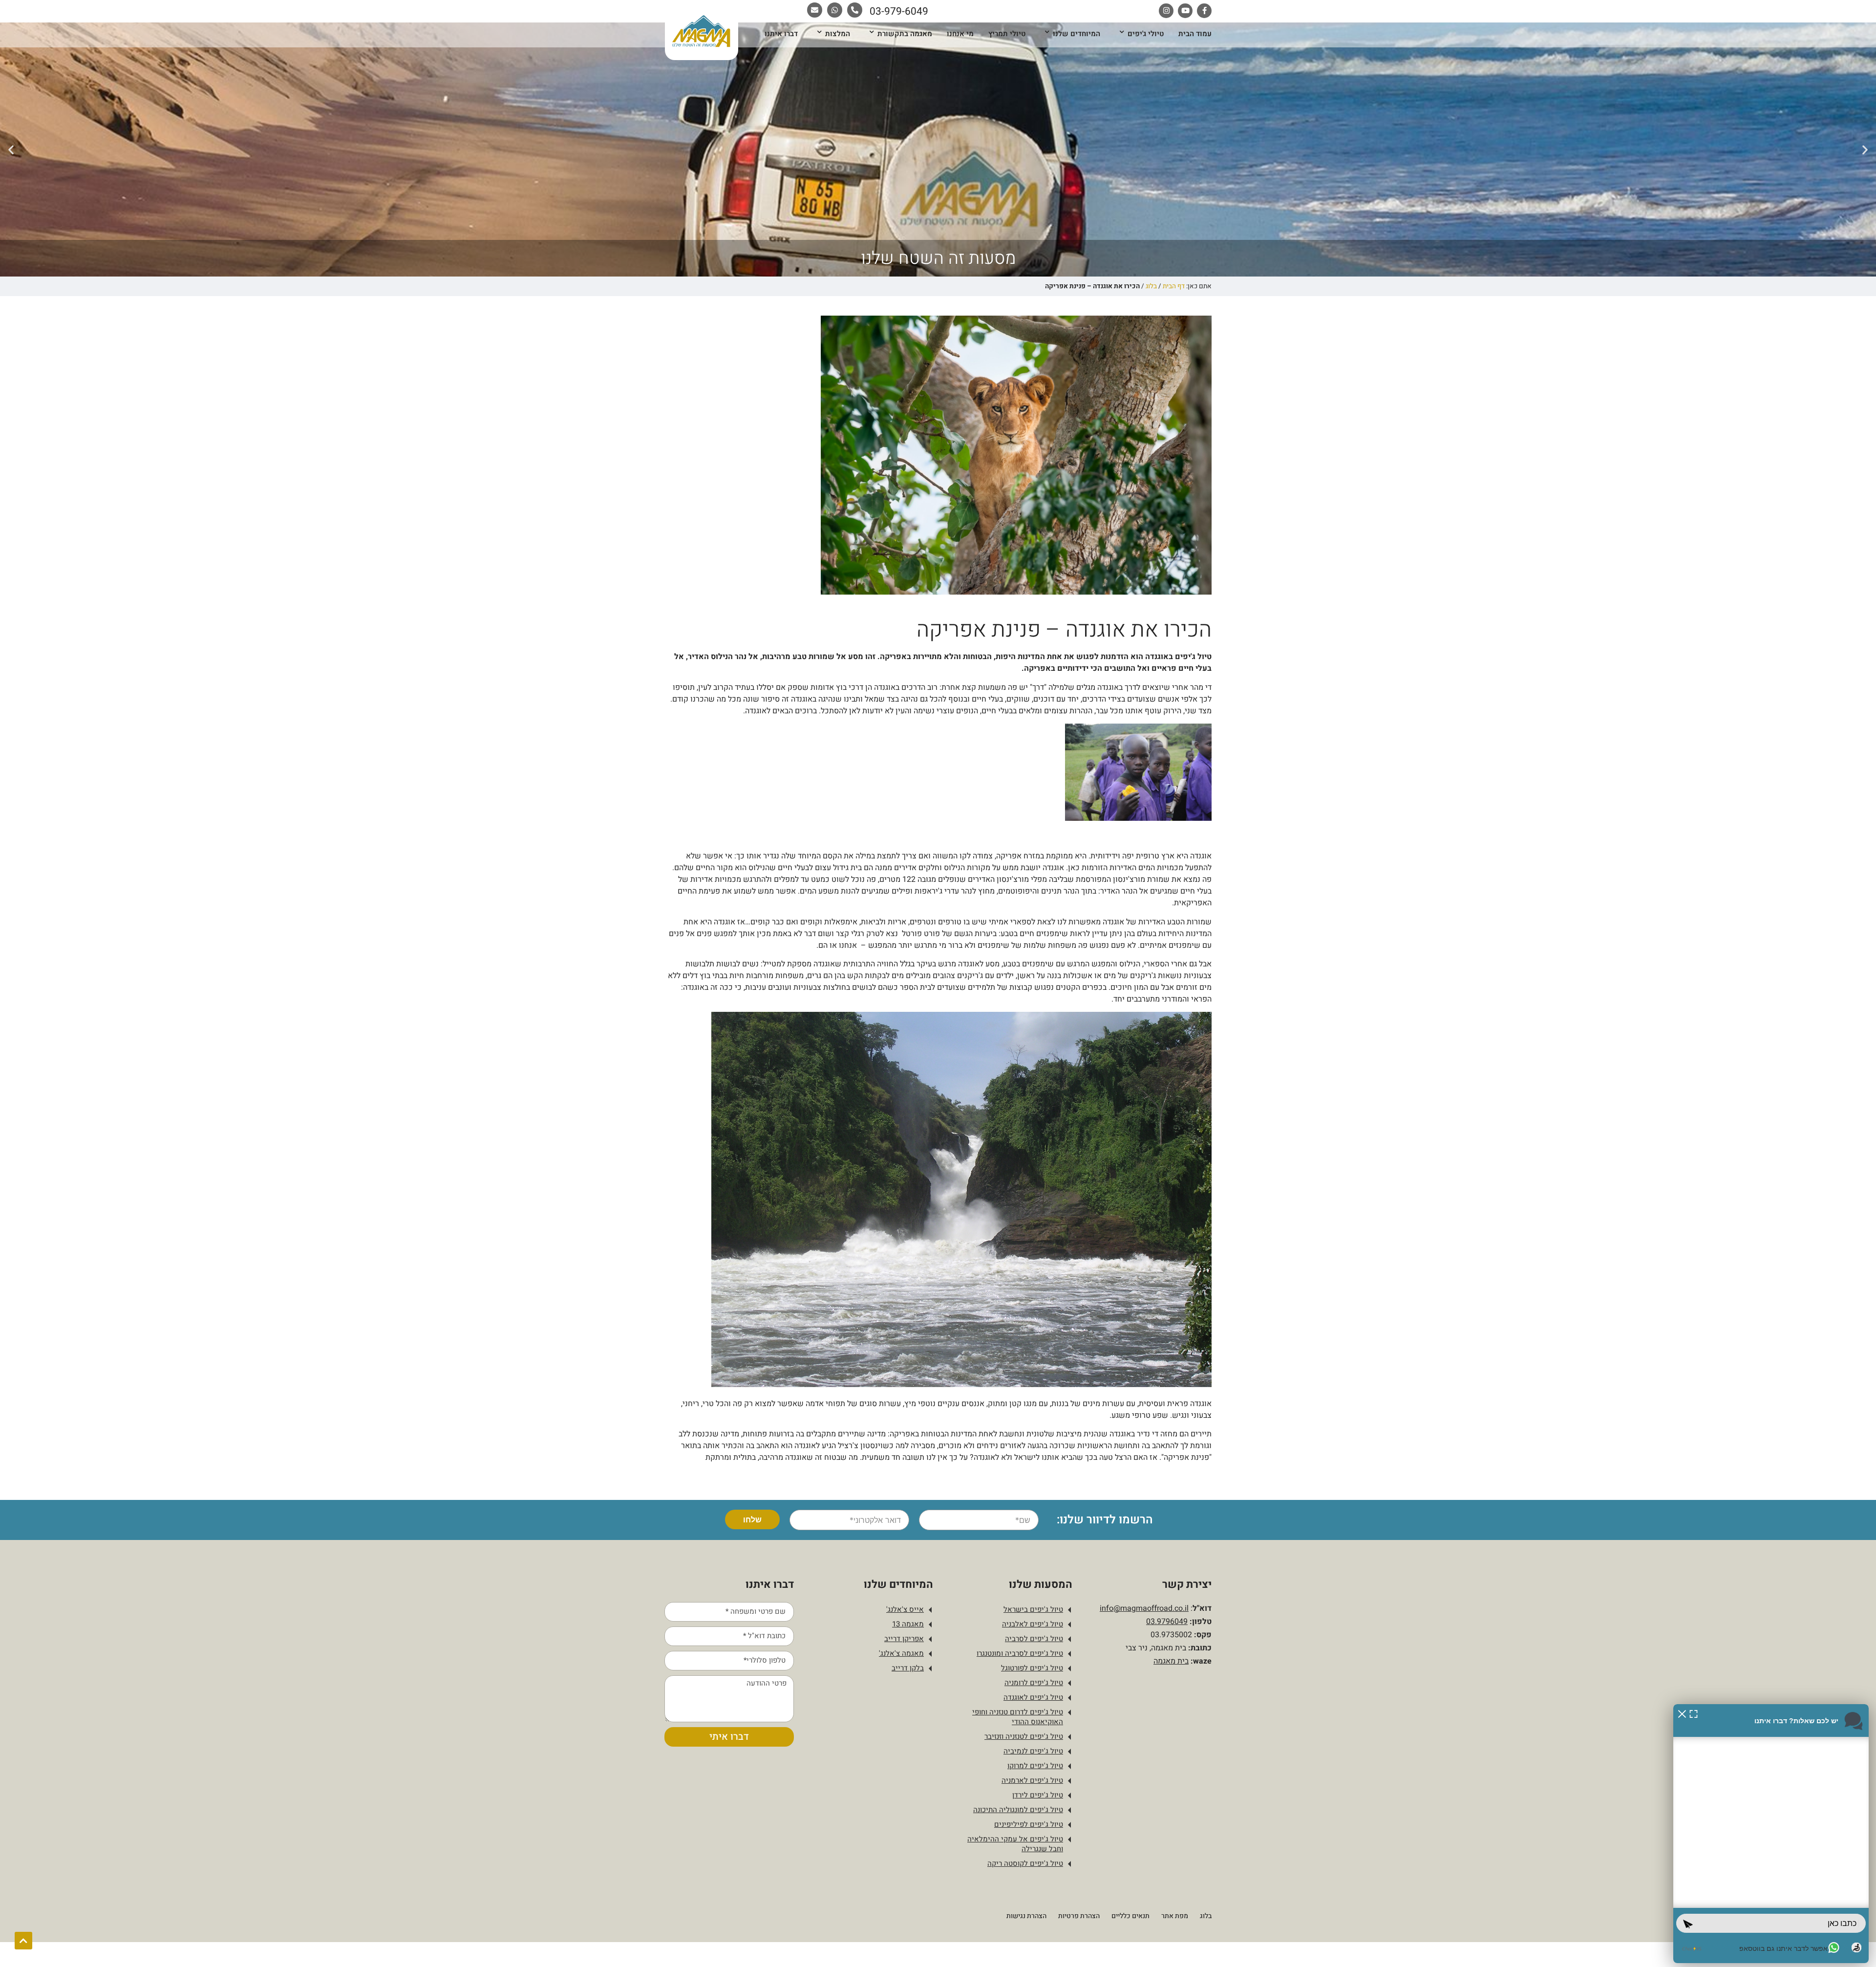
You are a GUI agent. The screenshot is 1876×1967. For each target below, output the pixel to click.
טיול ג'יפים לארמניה (1032, 1780)
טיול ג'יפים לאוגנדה (1033, 1697)
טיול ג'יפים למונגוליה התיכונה (1018, 1810)
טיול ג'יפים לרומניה (1034, 1683)
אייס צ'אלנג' (905, 1609)
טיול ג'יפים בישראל (1033, 1609)
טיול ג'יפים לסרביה (1034, 1639)
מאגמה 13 (908, 1624)
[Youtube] (1185, 11)
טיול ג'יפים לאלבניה (1033, 1624)
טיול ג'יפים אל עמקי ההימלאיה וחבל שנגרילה (1015, 1844)
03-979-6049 (899, 11)
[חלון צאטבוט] (1771, 1834)
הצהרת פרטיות (1079, 1916)
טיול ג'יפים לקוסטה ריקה (1025, 1863)
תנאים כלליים (1130, 1916)
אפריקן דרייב (904, 1639)
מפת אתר (1175, 1916)
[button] (1865, 149)
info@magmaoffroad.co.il (1144, 1608)
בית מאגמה (1171, 1661)
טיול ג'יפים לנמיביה (1033, 1751)
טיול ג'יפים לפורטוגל (1032, 1668)
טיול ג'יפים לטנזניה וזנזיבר (1024, 1736)
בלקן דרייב (908, 1668)
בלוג (1151, 286)
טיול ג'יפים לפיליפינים (1029, 1824)
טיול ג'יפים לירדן (1038, 1795)
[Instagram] (1166, 11)
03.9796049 (1167, 1622)
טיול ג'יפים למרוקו (1035, 1766)
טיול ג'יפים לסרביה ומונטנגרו (1020, 1653)
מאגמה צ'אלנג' (901, 1653)
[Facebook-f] (1204, 11)
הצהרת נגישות (1026, 1916)
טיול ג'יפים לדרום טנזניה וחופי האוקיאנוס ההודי (1018, 1717)
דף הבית (1174, 286)
